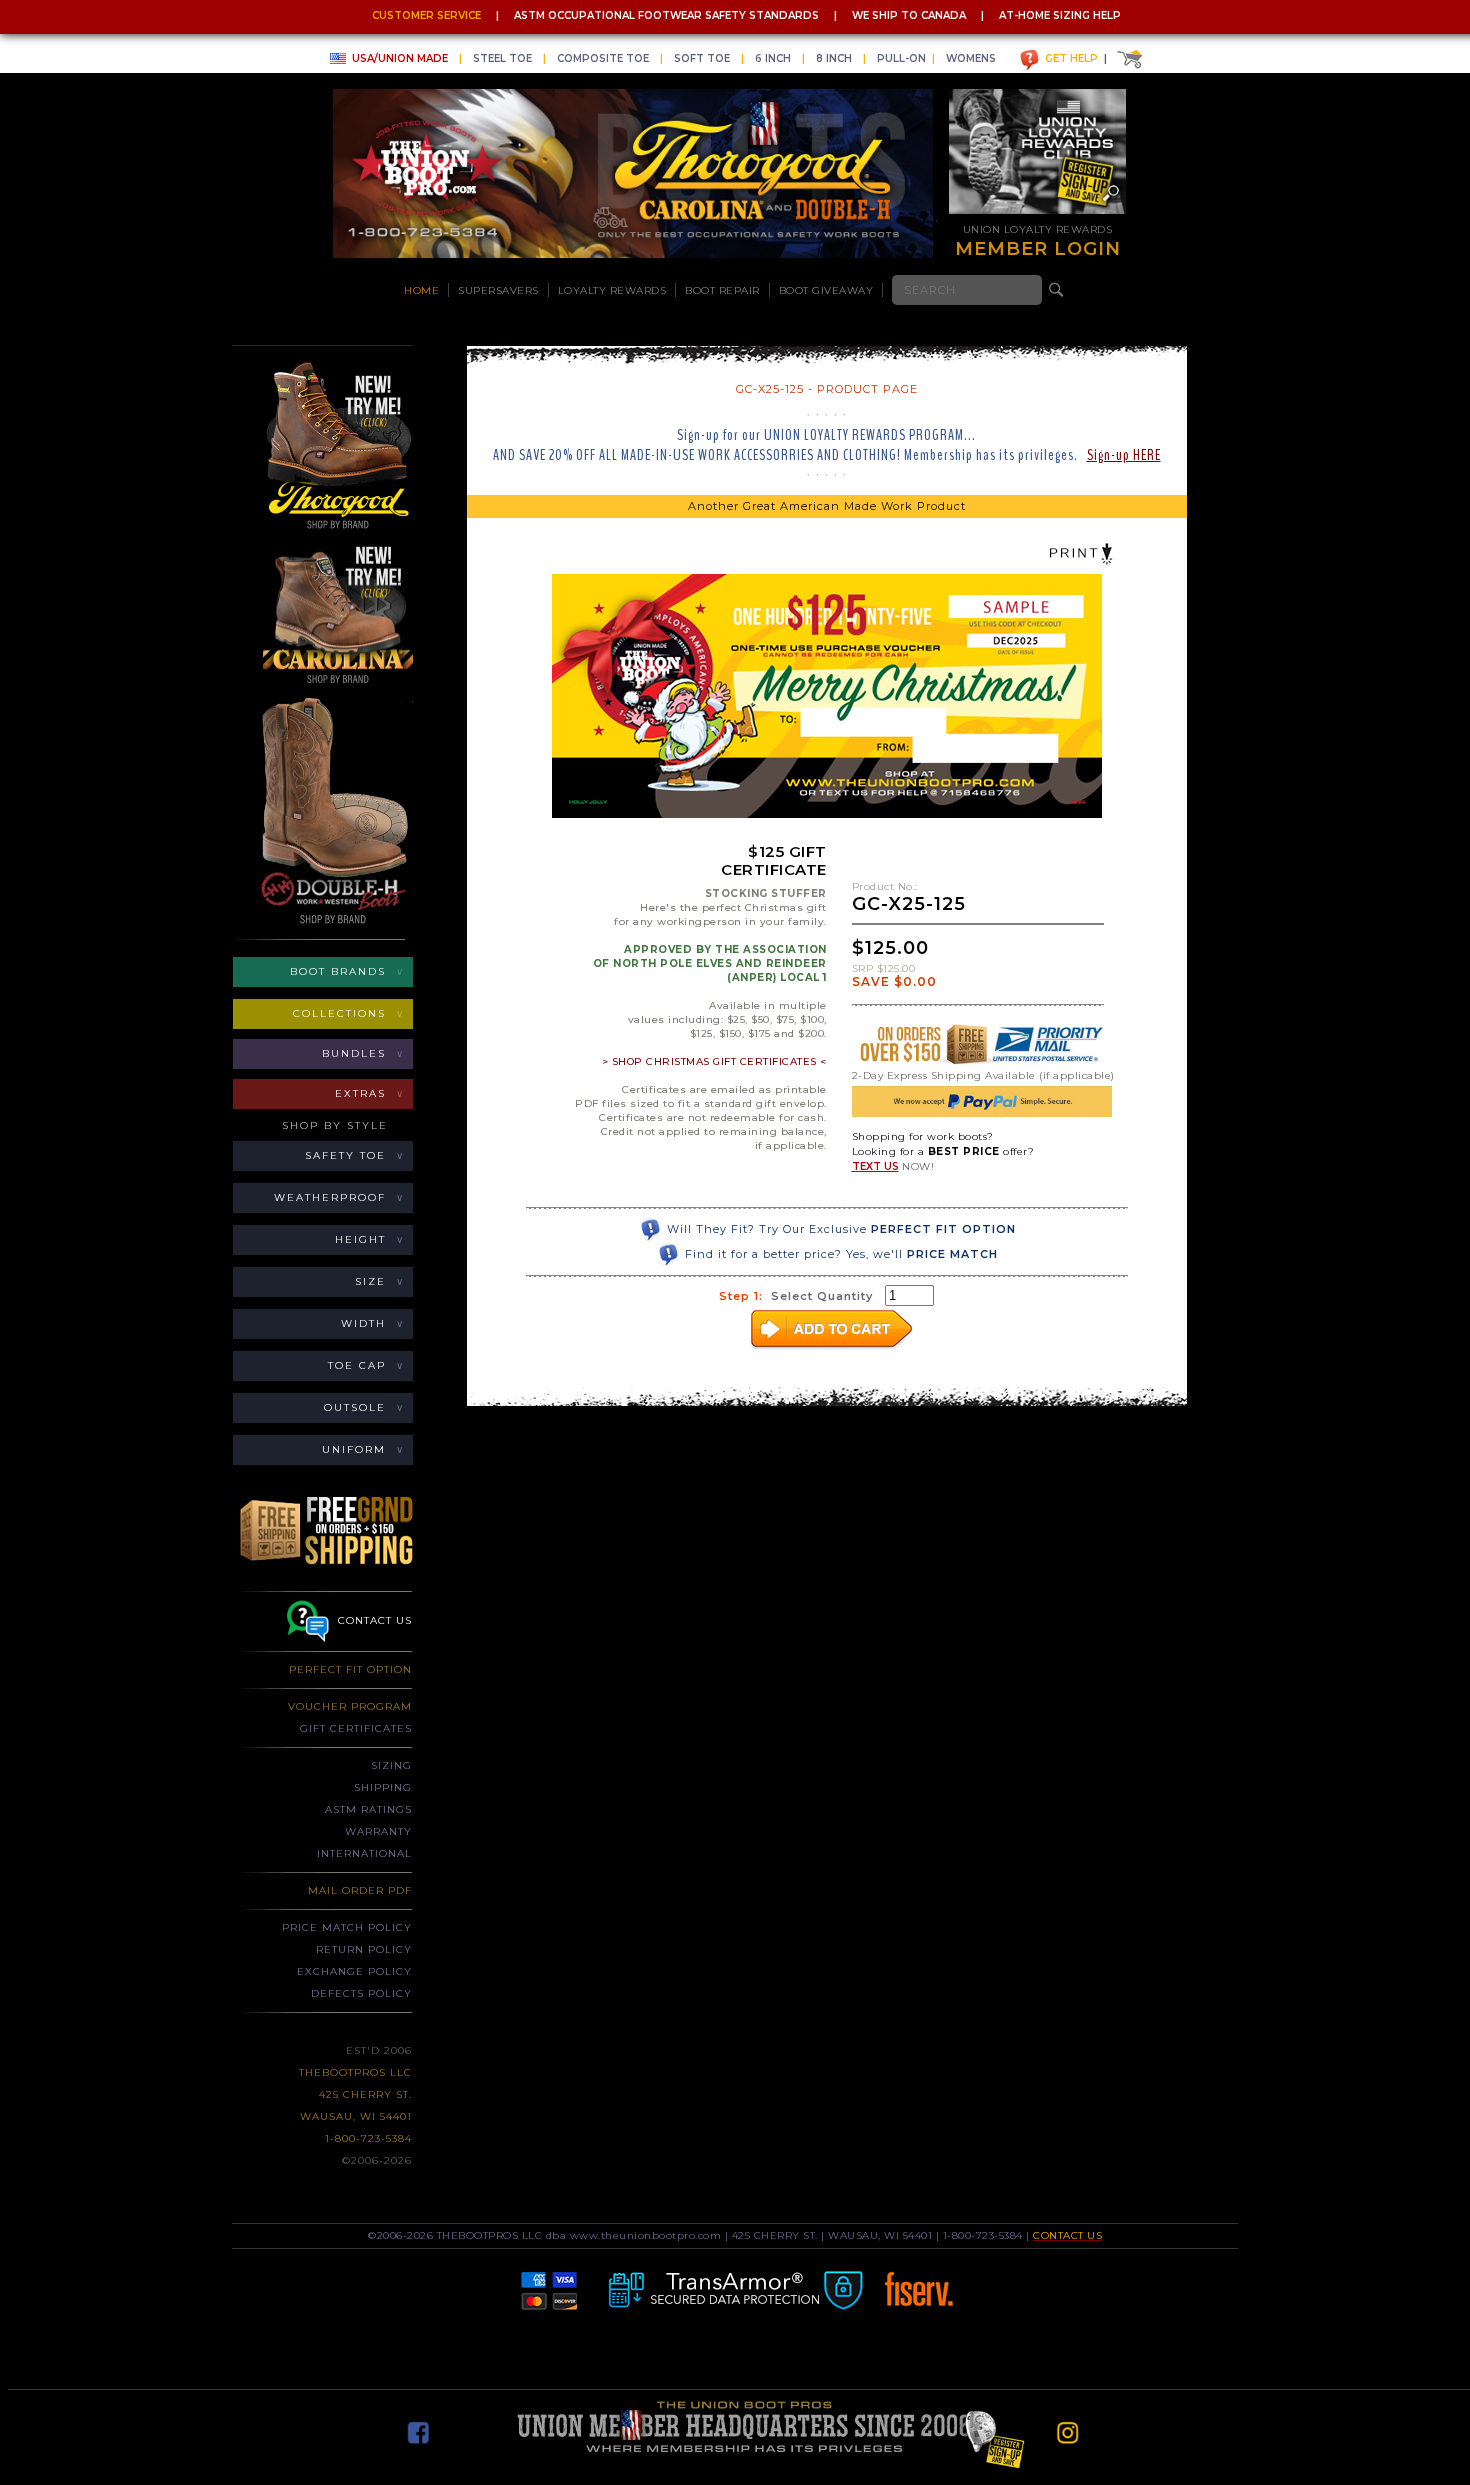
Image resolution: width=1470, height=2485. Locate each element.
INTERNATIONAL (364, 1853)
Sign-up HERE (1124, 455)
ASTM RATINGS (368, 1809)
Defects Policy (361, 1993)
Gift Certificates (356, 1728)
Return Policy (364, 1949)
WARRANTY (378, 1831)
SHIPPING (383, 1787)
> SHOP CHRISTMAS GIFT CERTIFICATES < (714, 1061)
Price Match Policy (347, 1927)
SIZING (391, 1765)
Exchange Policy (354, 1971)
